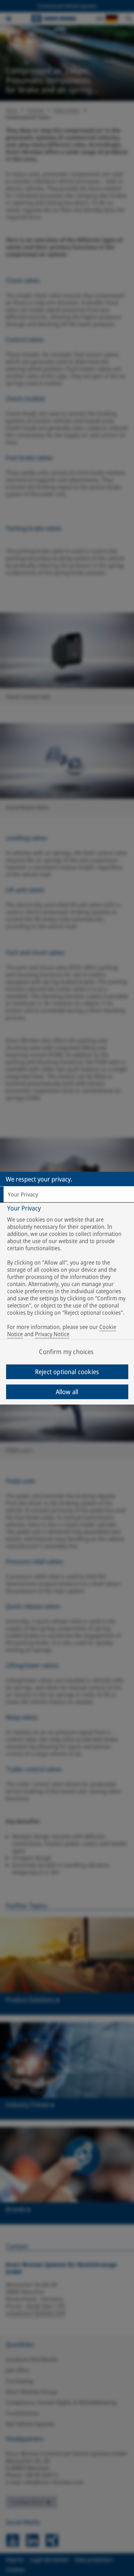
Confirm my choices (66, 1352)
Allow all (67, 1392)
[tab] (67, 1194)
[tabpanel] (68, 1273)
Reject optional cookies (67, 1372)
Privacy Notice (52, 1334)
